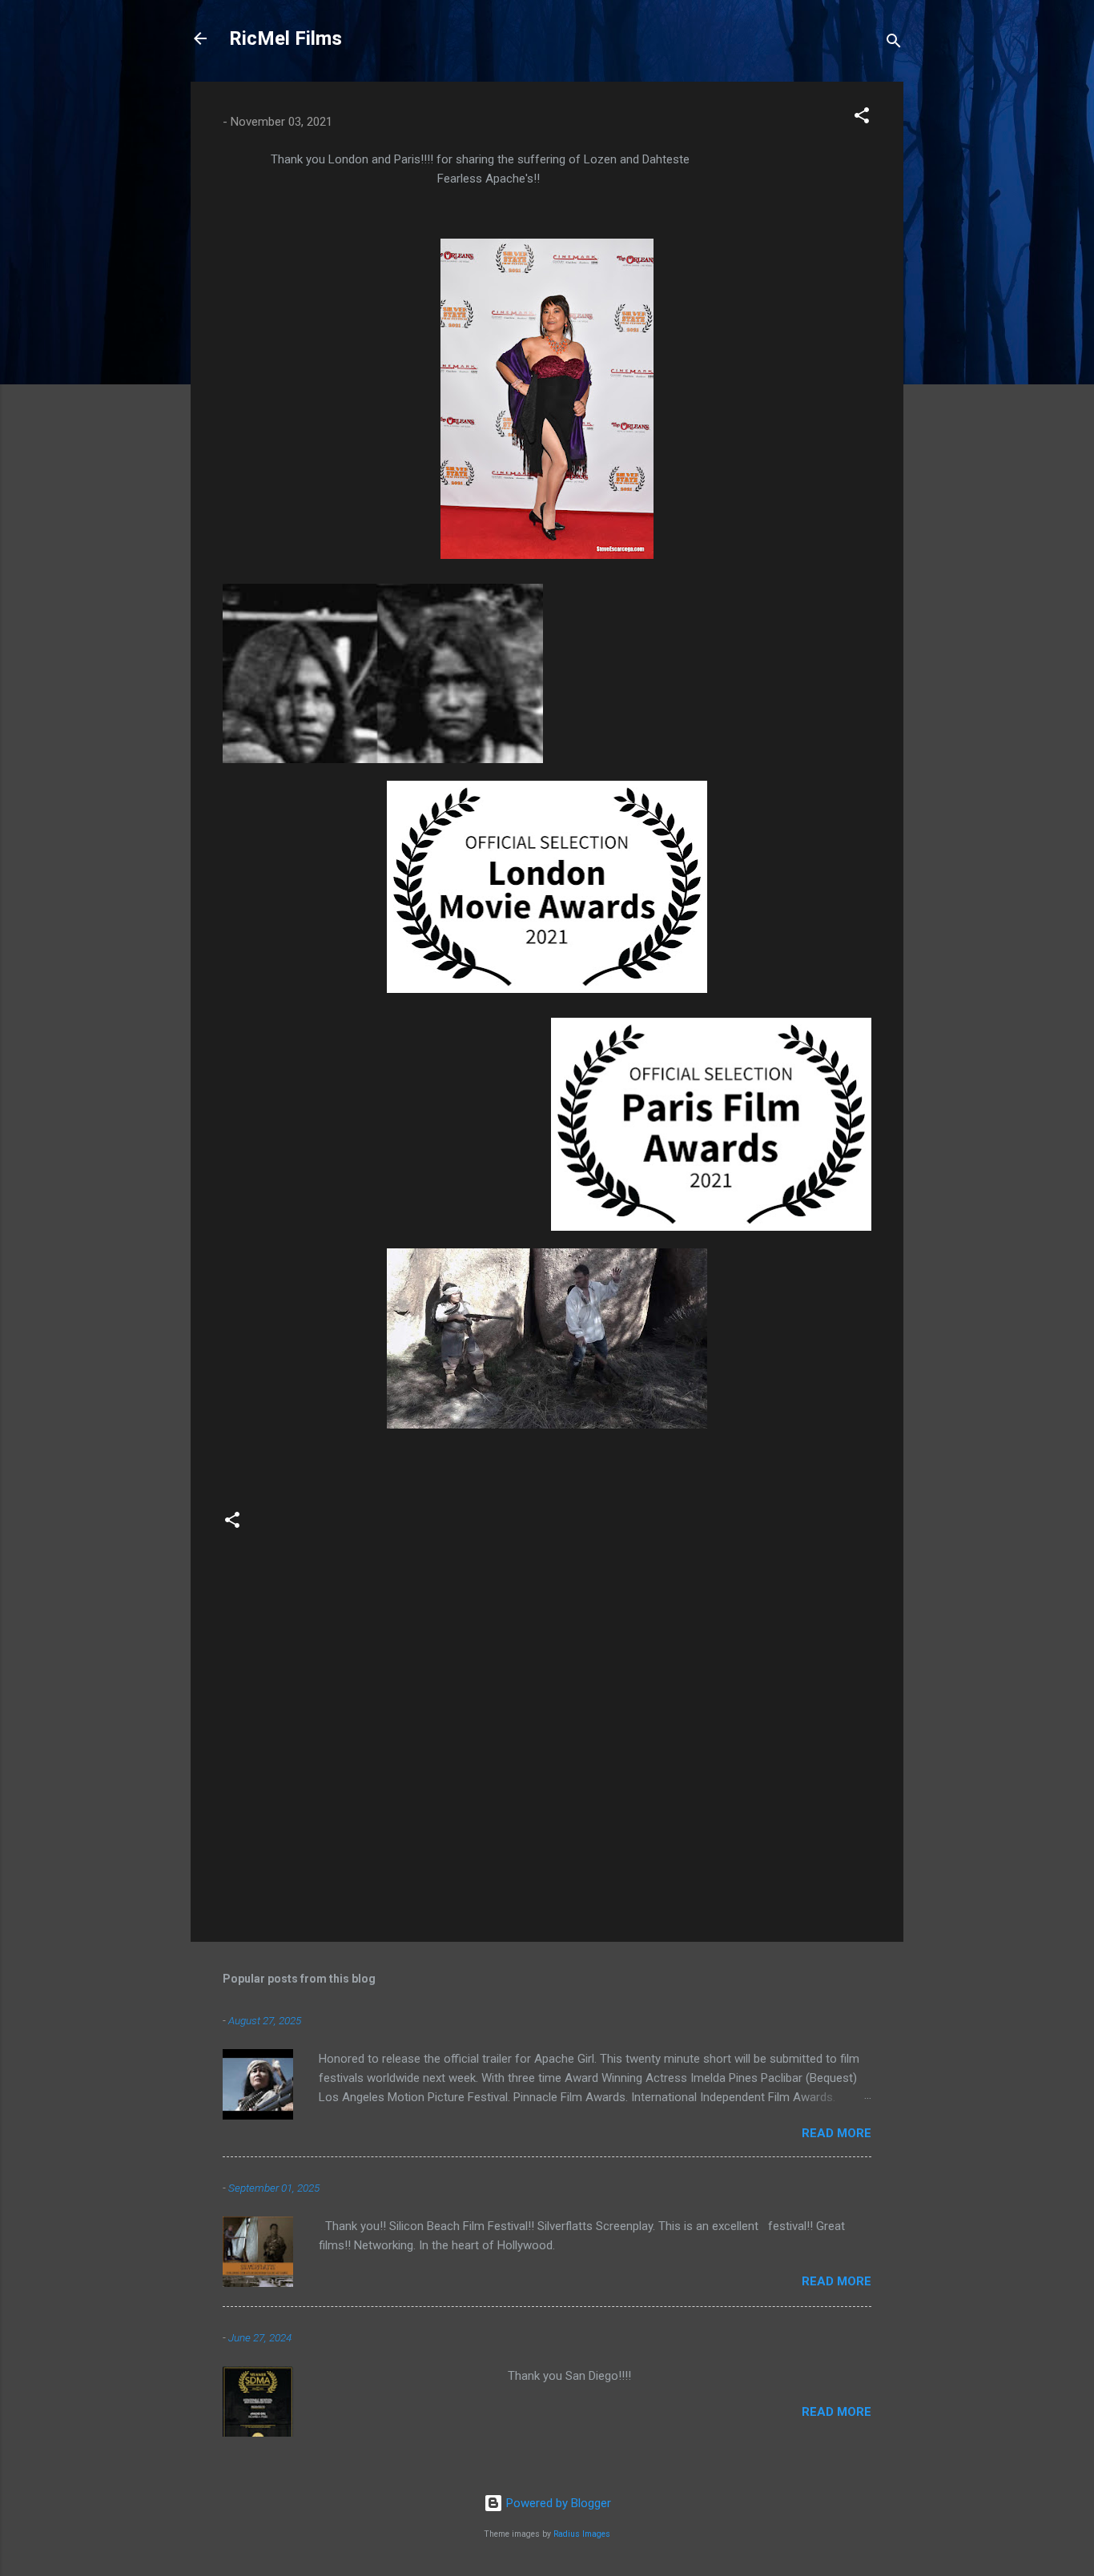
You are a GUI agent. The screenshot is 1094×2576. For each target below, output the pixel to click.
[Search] (894, 44)
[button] (862, 118)
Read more (837, 2133)
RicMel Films (286, 38)
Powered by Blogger (557, 2503)
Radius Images (582, 2534)
